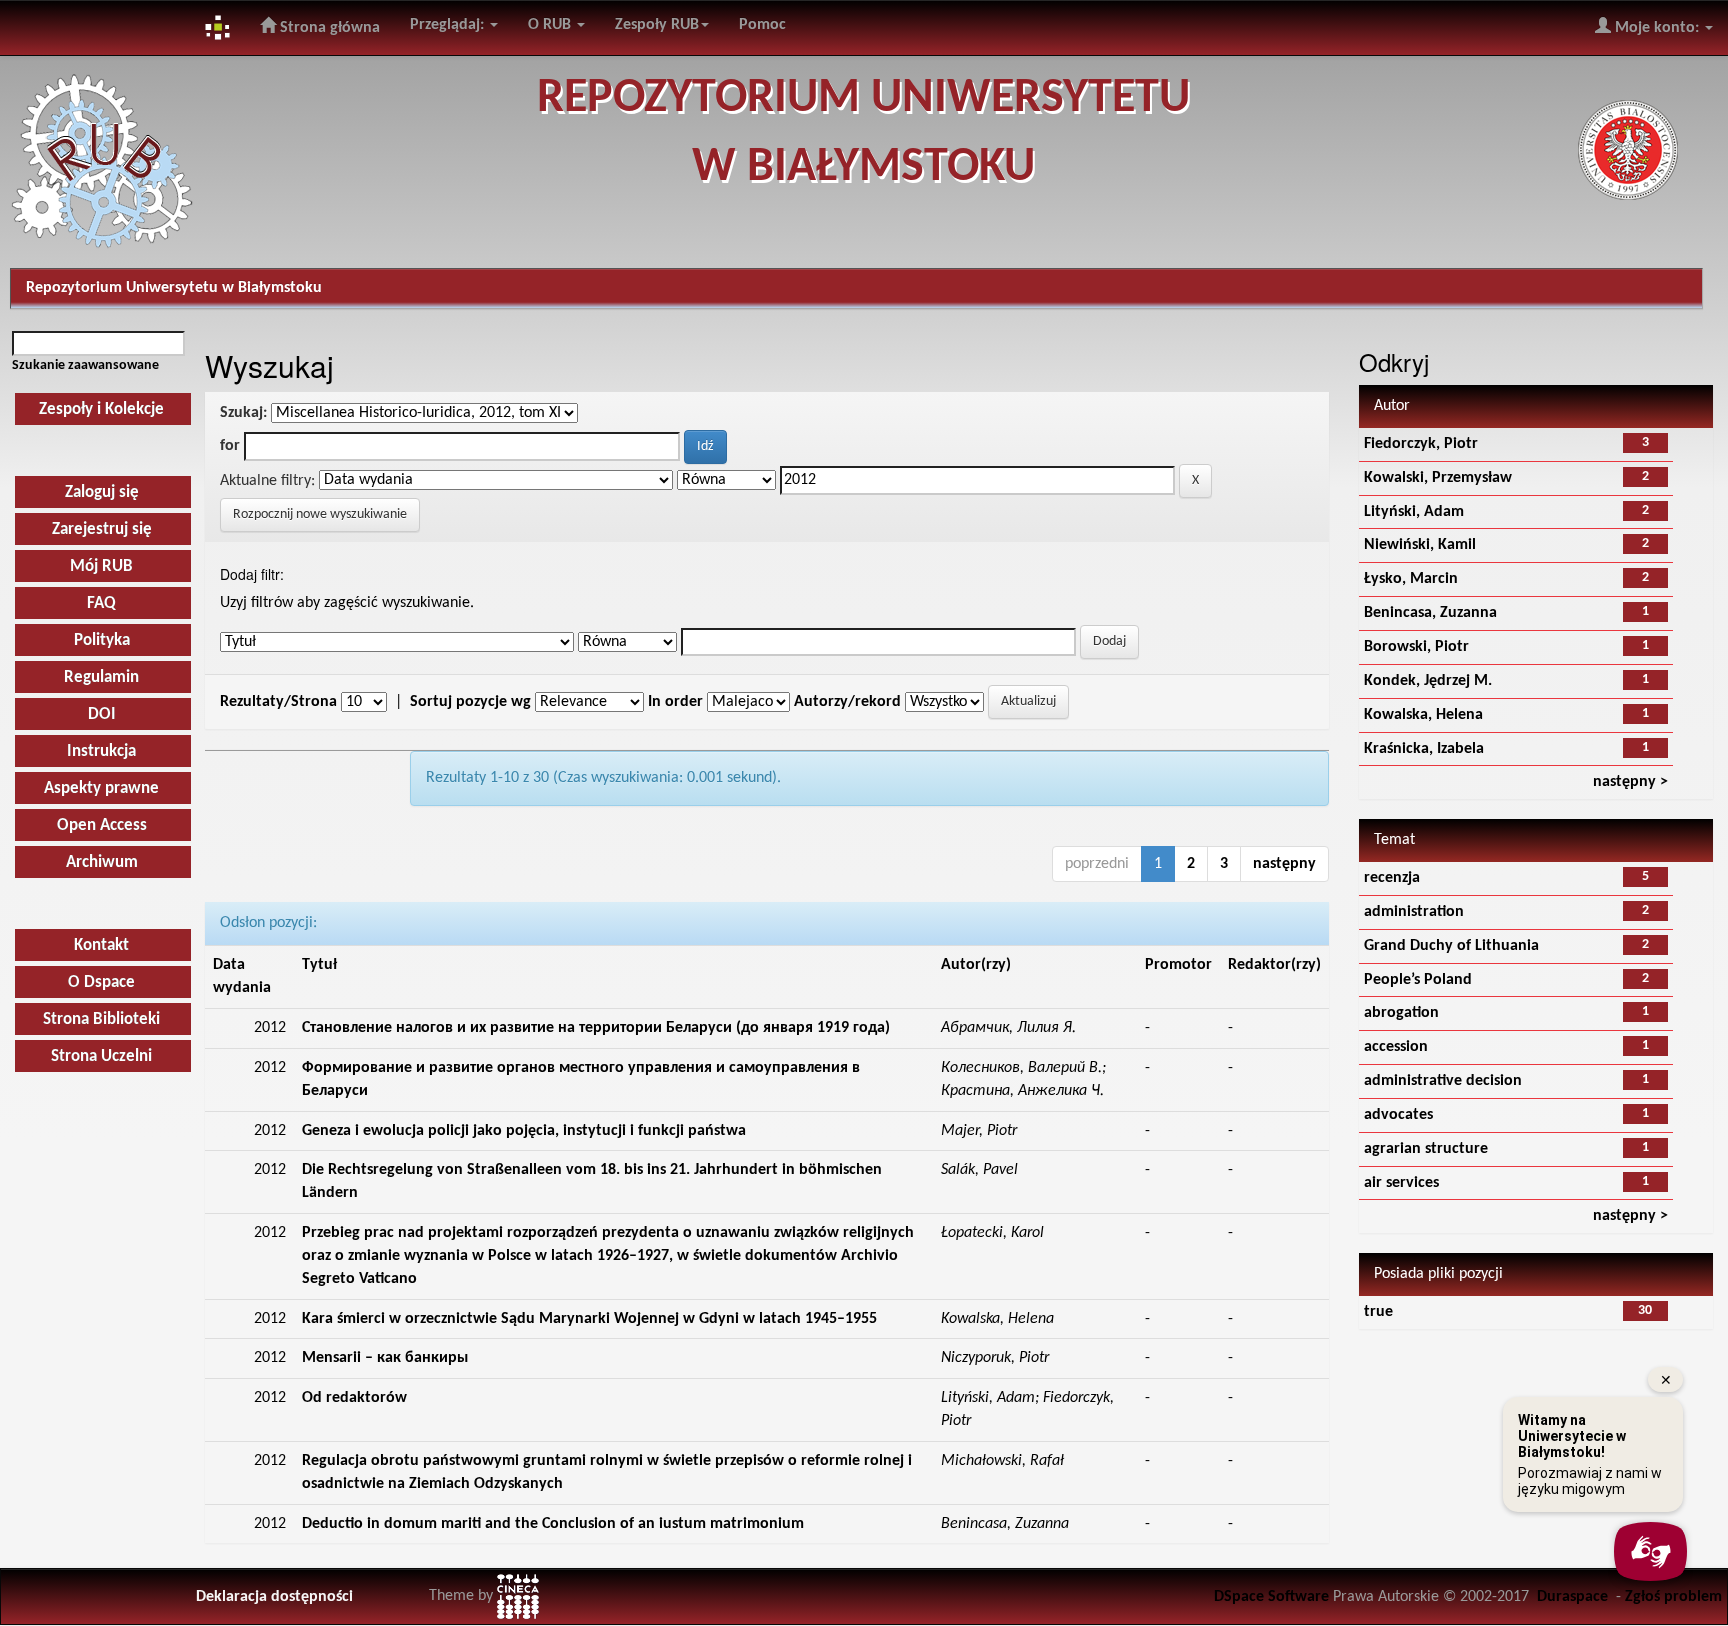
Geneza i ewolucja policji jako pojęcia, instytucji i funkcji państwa (524, 1131)
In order (675, 702)
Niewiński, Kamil (1420, 545)
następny (1284, 864)
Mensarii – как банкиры (385, 1358)
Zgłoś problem (1673, 1597)
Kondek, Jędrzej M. (1428, 681)
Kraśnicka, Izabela (1424, 749)
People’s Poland (1418, 980)
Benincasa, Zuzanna (1430, 613)
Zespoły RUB (657, 25)
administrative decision (1443, 1081)
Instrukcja (101, 751)
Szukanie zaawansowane (85, 365)
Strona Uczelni (101, 1056)
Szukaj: (243, 413)
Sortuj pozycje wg (470, 702)
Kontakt (101, 945)
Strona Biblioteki (101, 1019)
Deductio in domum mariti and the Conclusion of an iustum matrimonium (553, 1524)
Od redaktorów (354, 1398)
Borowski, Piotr (1416, 647)
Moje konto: (1657, 28)
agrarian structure (1426, 1149)
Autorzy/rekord (847, 702)
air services (1401, 1183)
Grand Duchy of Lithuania (1451, 946)
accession (1396, 1047)
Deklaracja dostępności (274, 1597)
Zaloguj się (102, 492)
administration (1414, 912)
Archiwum (102, 862)
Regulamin (101, 677)
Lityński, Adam (1414, 512)
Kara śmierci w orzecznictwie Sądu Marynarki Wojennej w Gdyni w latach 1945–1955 (589, 1319)
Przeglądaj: (449, 25)
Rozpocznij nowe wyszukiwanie (320, 514)
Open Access (102, 825)
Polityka (102, 640)
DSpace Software (1271, 1597)
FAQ (101, 603)
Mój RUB (101, 566)
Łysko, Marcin (1411, 579)
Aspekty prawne (101, 788)
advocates (1398, 1115)
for (230, 446)
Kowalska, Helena (1423, 715)
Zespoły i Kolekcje (101, 409)
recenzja (1392, 878)
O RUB (551, 25)
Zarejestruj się (102, 529)
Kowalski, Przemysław (1438, 478)
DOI (102, 714)
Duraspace (1572, 1597)
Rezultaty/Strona (278, 702)
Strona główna (328, 28)
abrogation (1401, 1013)
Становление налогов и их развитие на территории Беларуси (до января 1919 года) (596, 1028)
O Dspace (101, 982)
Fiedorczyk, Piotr (1421, 444)
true (1378, 1312)
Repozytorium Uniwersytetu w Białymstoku (174, 288)
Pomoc (762, 25)
